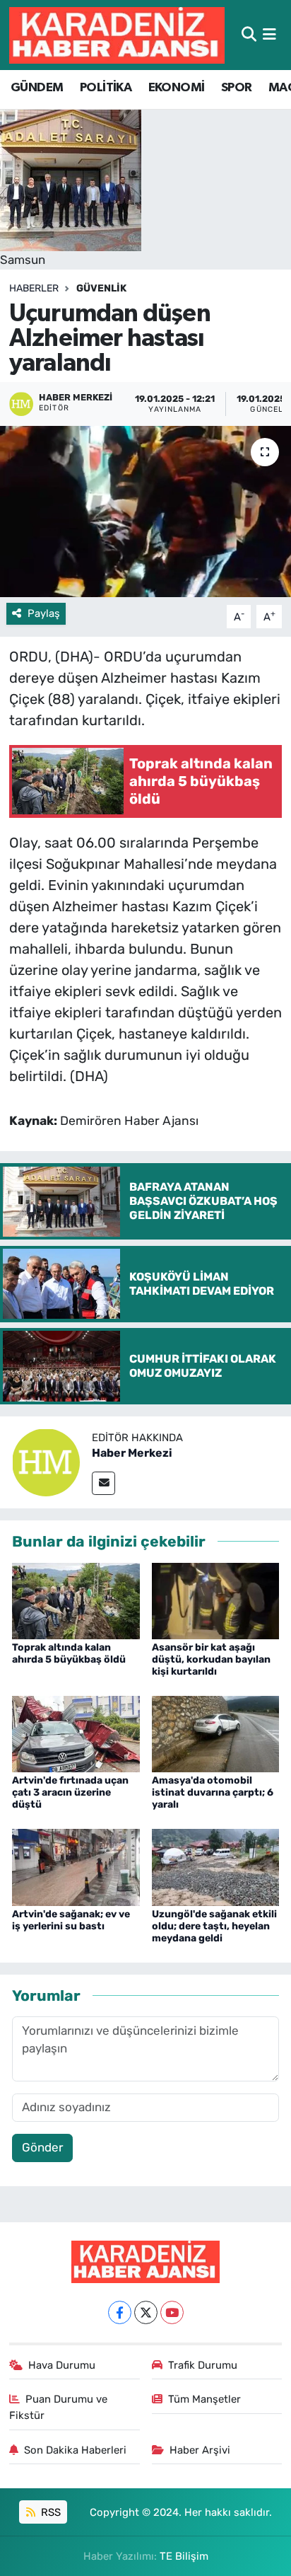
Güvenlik (101, 288)
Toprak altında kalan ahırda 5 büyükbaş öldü (69, 1653)
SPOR (237, 88)
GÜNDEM (37, 88)
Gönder (42, 2147)
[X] (146, 2312)
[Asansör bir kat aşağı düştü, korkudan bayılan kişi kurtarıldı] (216, 1600)
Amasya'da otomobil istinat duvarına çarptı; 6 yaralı (213, 1792)
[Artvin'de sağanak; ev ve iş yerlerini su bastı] (76, 1866)
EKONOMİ (177, 88)
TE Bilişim (184, 2556)
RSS (49, 2512)
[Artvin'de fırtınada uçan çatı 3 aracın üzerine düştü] (76, 1733)
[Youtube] (172, 2312)
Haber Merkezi (132, 1453)
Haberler (34, 288)
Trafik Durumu (203, 2365)
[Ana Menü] (269, 35)
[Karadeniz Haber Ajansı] (117, 35)
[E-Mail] (103, 1483)
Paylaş (44, 613)
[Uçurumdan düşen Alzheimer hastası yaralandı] (145, 511)
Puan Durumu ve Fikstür (59, 2407)
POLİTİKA (106, 88)
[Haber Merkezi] (46, 1461)
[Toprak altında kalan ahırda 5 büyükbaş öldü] (76, 1600)
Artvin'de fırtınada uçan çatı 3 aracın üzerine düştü (70, 1792)
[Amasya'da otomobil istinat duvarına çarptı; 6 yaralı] (216, 1733)
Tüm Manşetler (204, 2399)
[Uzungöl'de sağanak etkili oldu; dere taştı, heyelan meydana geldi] (216, 1866)
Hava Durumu (62, 2365)
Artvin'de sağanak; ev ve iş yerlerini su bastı (71, 1920)
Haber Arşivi (200, 2450)
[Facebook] (120, 2312)
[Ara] (249, 35)
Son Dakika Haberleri (75, 2450)
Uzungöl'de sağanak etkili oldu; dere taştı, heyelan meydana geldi (214, 1926)
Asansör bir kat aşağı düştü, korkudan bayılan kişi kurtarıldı (211, 1659)
